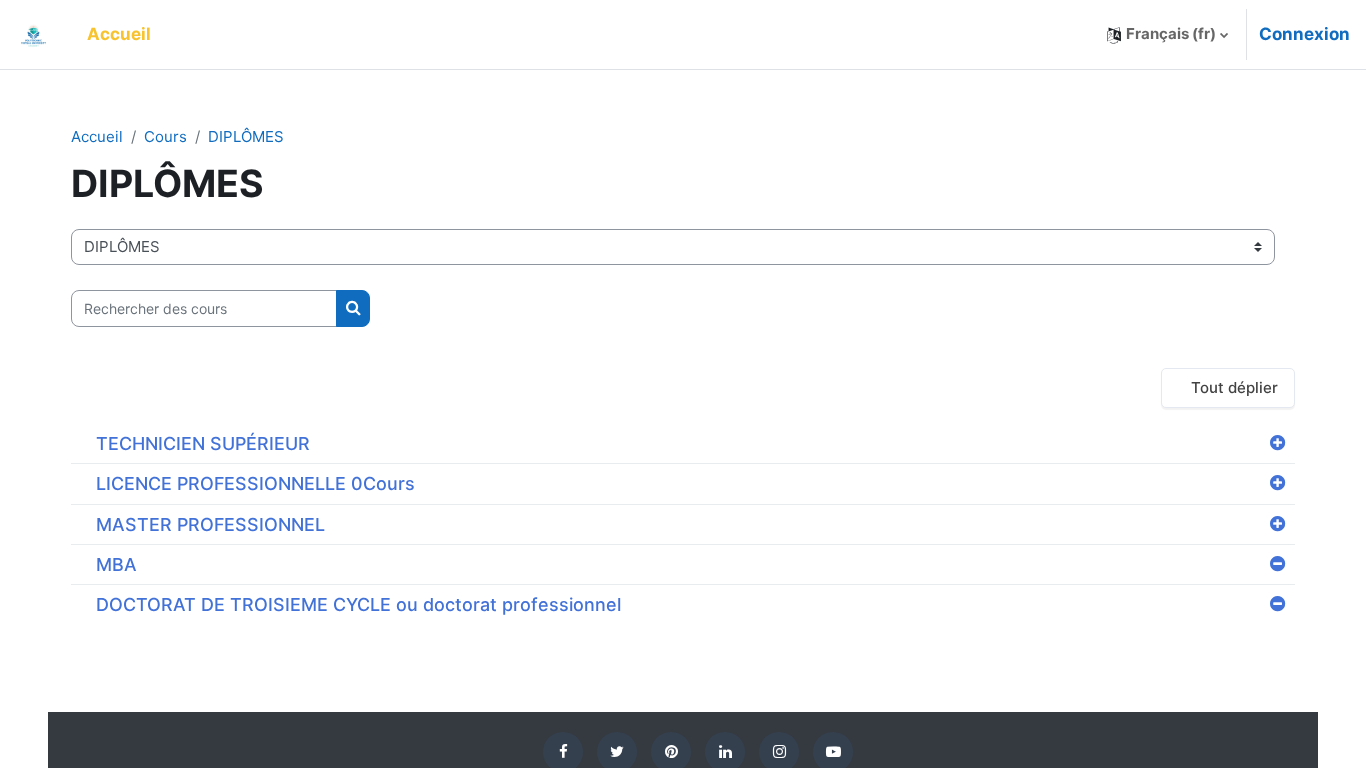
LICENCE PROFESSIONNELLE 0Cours (255, 483)
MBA (116, 564)
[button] (1167, 34)
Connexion (1304, 34)
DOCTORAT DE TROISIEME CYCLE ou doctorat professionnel (358, 604)
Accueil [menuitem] (119, 34)
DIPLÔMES (246, 136)
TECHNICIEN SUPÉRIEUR (203, 443)
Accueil (97, 136)
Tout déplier (1234, 387)
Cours (165, 136)
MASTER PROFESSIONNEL (210, 524)
